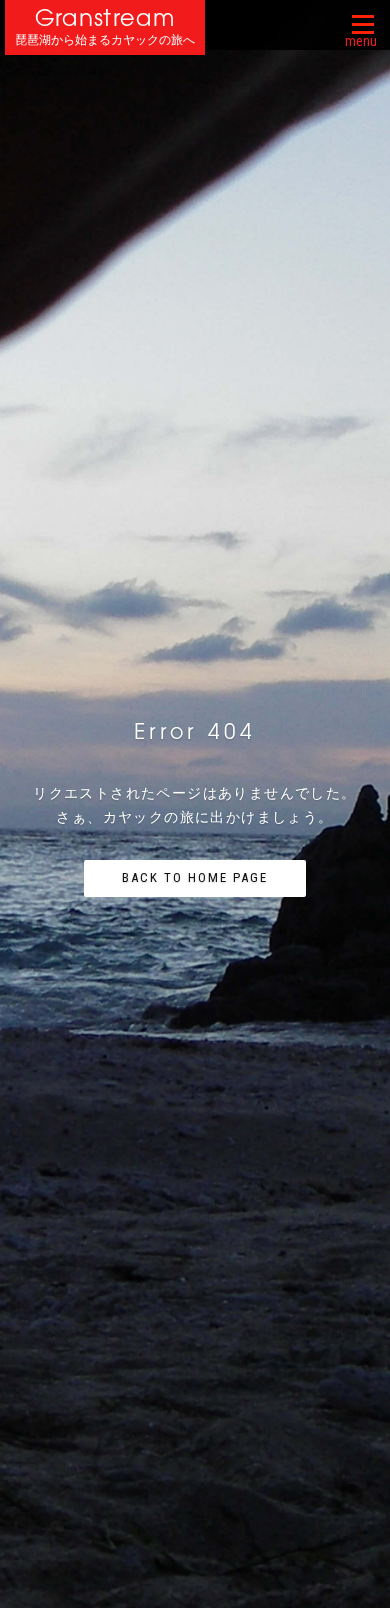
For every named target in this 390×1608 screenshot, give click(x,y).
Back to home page (195, 877)
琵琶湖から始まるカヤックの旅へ (105, 40)
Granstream (105, 17)
